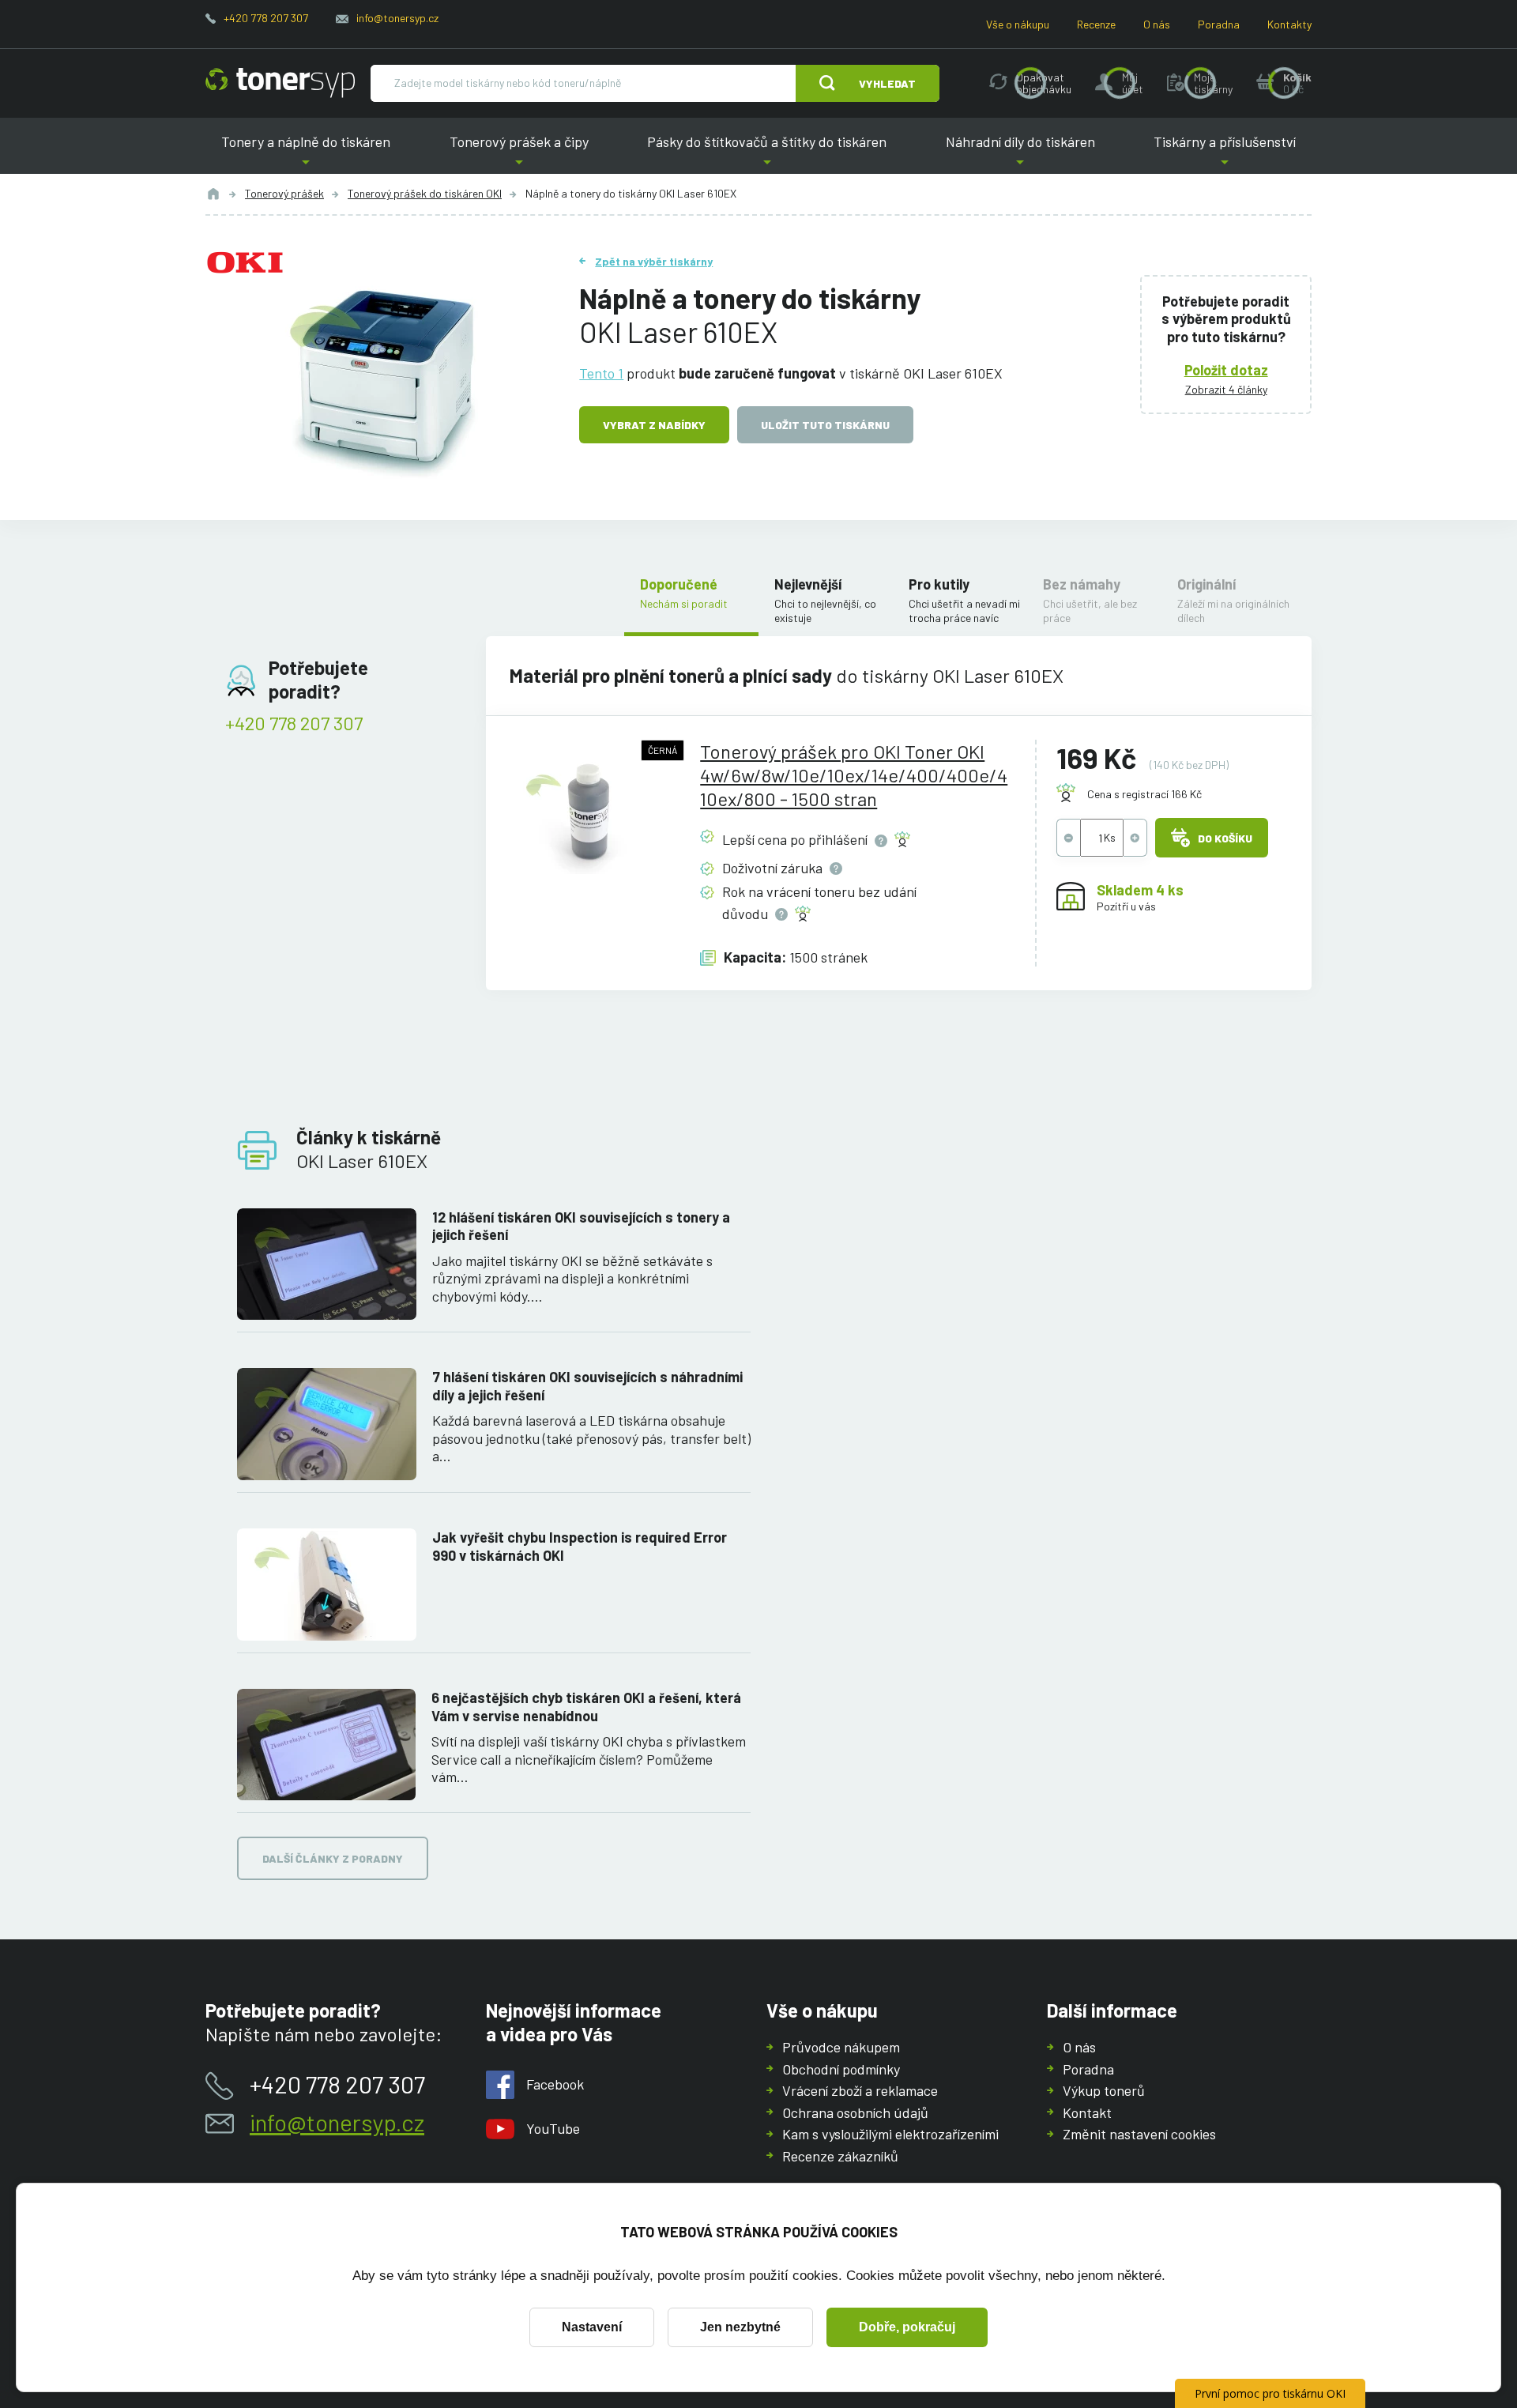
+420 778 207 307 (266, 18)
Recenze (1096, 24)
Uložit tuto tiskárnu (825, 425)
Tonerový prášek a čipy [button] (519, 154)
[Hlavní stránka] (280, 83)
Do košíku (1225, 838)
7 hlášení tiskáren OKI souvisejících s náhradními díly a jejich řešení (587, 1386)
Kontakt (1087, 2112)
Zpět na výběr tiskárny (654, 261)
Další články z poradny (333, 1858)
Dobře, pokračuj (907, 2327)
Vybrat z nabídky (654, 425)
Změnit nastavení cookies (1139, 2134)
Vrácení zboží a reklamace (860, 2090)
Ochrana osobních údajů (855, 2112)
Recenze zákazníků (840, 2156)
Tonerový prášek (284, 193)
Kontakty (1289, 24)
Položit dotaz (1226, 370)
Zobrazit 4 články (1226, 389)
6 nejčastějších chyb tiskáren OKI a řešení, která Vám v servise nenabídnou (586, 1707)
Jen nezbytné (740, 2327)
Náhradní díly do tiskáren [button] (1020, 154)
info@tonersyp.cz (397, 18)
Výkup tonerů (1104, 2090)
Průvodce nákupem (841, 2047)
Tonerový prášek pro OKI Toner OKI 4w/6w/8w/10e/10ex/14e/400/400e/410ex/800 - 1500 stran (854, 775)
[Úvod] (213, 194)
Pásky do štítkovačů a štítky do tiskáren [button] (767, 154)
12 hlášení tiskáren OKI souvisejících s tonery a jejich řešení (581, 1226)
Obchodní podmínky (841, 2069)
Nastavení (592, 2327)
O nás (1157, 24)
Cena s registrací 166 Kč (1144, 794)
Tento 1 (601, 373)
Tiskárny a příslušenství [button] (1225, 154)
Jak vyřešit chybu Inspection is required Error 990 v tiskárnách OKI (580, 1546)
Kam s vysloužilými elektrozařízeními (890, 2134)
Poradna (1219, 24)
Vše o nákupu (1018, 24)
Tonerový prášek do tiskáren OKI (425, 193)
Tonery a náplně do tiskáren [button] (306, 154)
